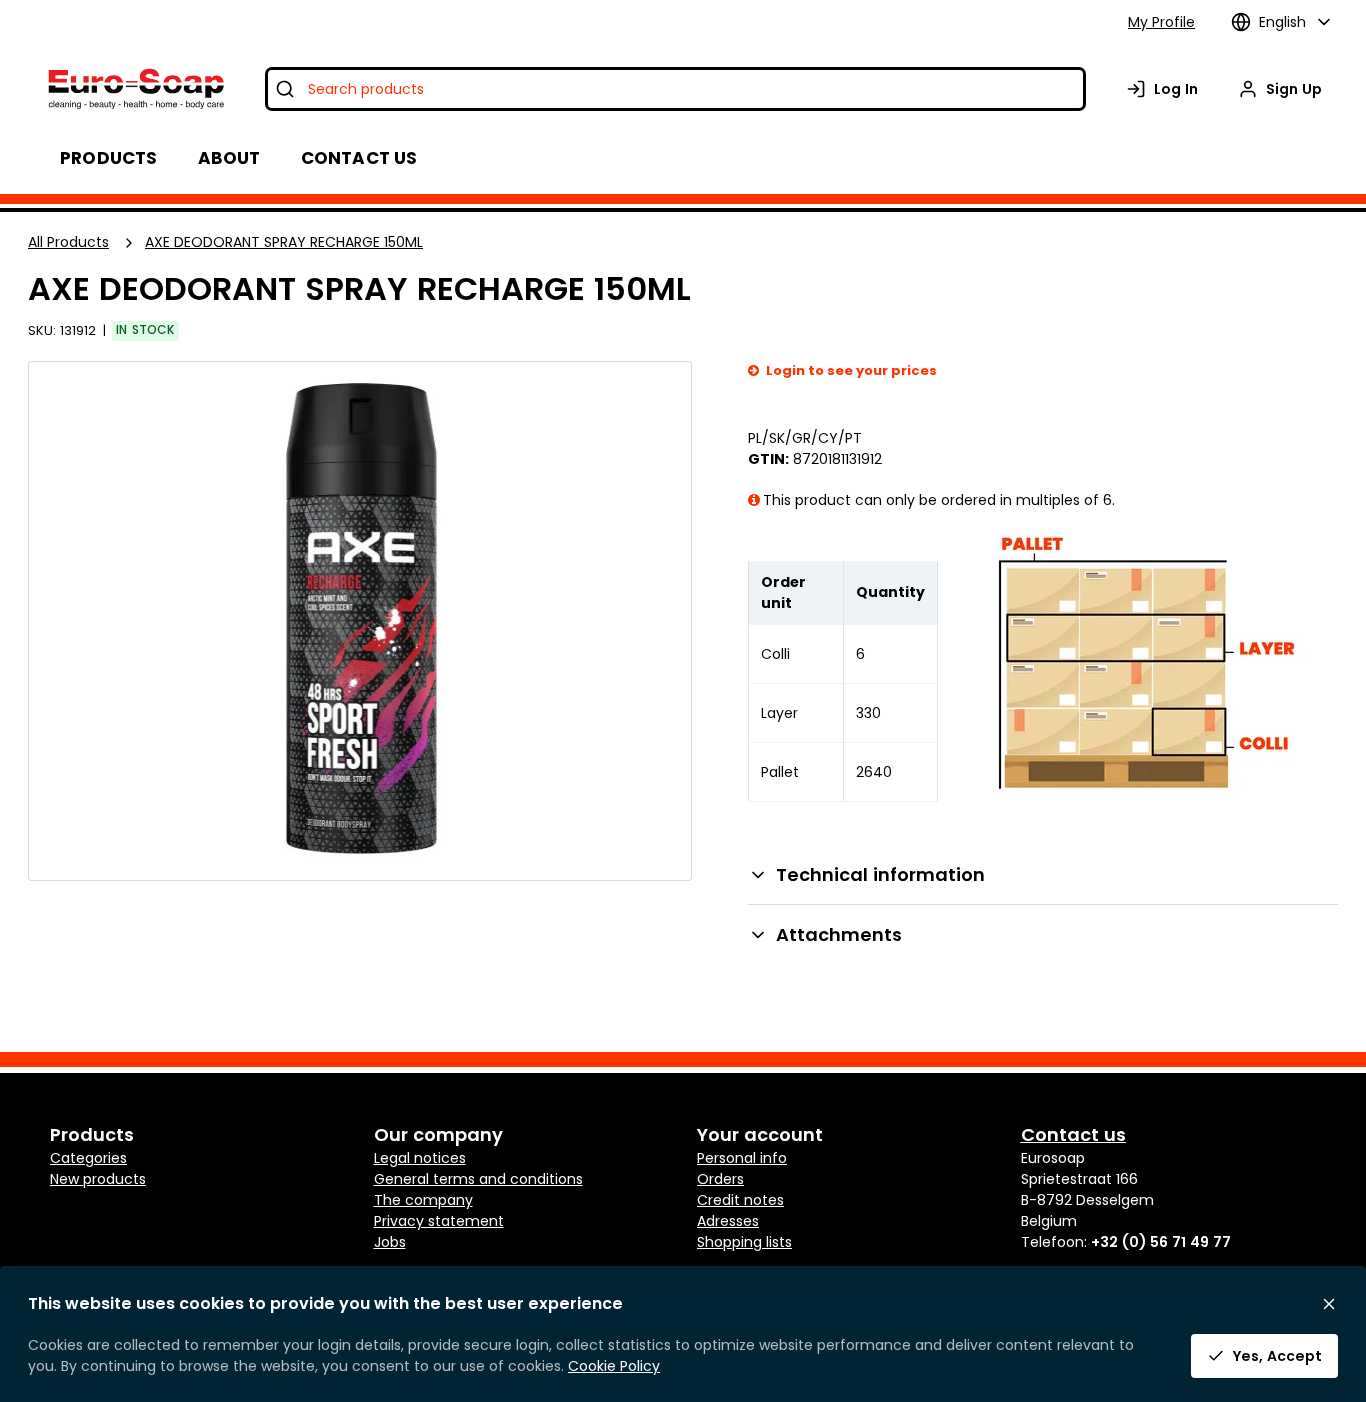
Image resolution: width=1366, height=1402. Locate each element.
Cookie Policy (614, 1366)
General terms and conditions (478, 1179)
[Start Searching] (285, 89)
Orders (720, 1179)
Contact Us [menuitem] (359, 158)
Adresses (728, 1221)
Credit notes (740, 1200)
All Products (68, 242)
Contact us (1073, 1134)
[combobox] (675, 89)
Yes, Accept (1277, 1356)
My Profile (1161, 22)
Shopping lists (744, 1242)
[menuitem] (229, 158)
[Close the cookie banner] (1329, 1304)
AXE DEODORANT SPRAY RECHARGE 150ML (284, 242)
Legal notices (420, 1158)
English (1282, 22)
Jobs (390, 1242)
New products (98, 1179)
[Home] (134, 89)
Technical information (880, 874)
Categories (88, 1158)
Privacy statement (439, 1221)
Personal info (742, 1158)
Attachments (839, 934)
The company (423, 1200)
